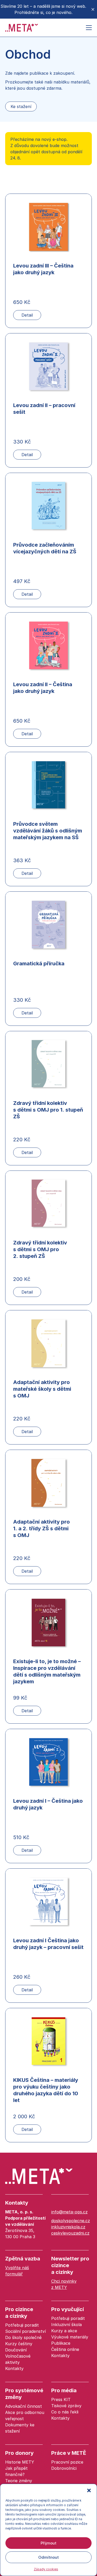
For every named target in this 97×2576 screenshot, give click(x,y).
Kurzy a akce (64, 2331)
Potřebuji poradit (22, 2325)
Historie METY (20, 2462)
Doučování (16, 2350)
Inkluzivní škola (66, 2325)
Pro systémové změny (24, 2394)
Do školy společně (23, 2337)
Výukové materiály (70, 2337)
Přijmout (48, 2543)
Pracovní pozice (67, 2462)
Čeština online (65, 2349)
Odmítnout (48, 2557)
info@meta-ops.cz (69, 2212)
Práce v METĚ (69, 2453)
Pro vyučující (68, 2309)
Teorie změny (19, 2481)
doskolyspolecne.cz (71, 2221)
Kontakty (17, 2203)
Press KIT (61, 2399)
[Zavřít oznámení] (93, 9)
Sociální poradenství (25, 2331)
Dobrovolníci (64, 2468)
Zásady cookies (46, 2569)
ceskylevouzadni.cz (70, 2233)
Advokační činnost (24, 2406)
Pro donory (19, 2453)
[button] (89, 2490)
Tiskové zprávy (66, 2406)
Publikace (61, 2343)
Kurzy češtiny (19, 2344)
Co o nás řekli (65, 2412)
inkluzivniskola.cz (68, 2227)
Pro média (64, 2390)
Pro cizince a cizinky (19, 2313)
